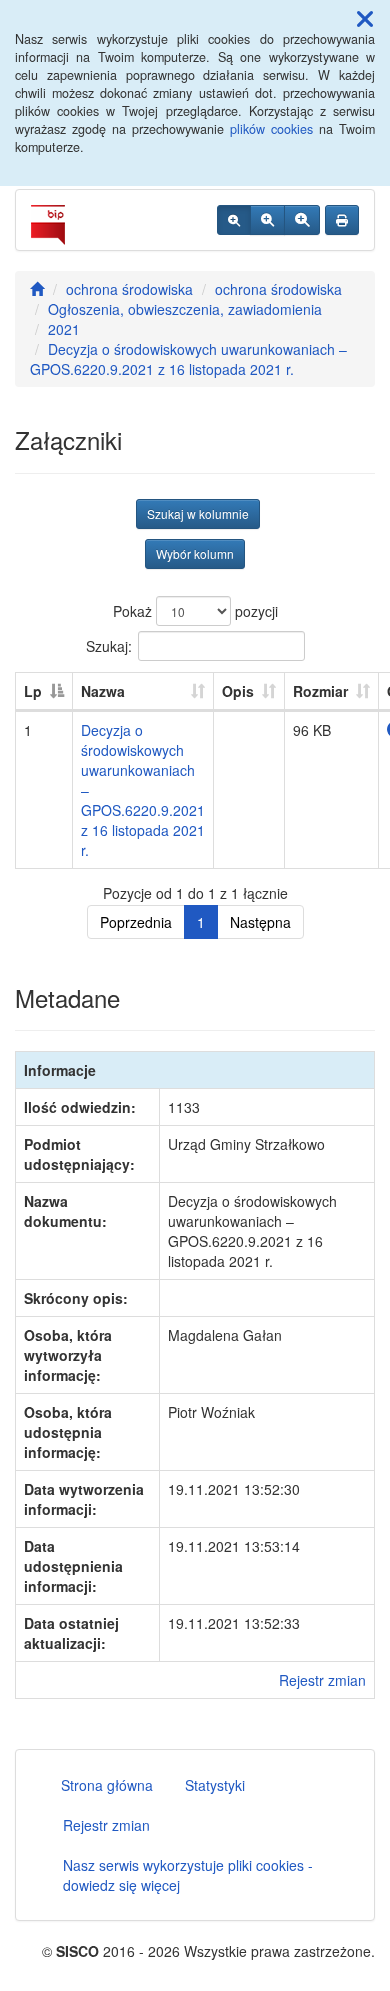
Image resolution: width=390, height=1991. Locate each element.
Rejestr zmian (322, 1680)
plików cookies (271, 129)
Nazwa (103, 691)
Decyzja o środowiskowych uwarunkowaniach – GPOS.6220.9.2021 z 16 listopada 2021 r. (188, 359)
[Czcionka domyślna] (234, 220)
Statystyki (215, 1785)
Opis (238, 691)
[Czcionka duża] (302, 220)
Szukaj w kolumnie (198, 513)
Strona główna (107, 1785)
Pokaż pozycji (195, 611)
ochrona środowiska (129, 289)
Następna (260, 922)
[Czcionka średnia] (267, 220)
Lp (33, 691)
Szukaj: (109, 645)
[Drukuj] (342, 220)
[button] (365, 18)
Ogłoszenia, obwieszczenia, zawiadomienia (185, 309)
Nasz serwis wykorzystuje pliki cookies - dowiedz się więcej (188, 1875)
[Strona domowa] (37, 289)
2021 (64, 329)
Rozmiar (320, 691)
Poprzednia (136, 922)
